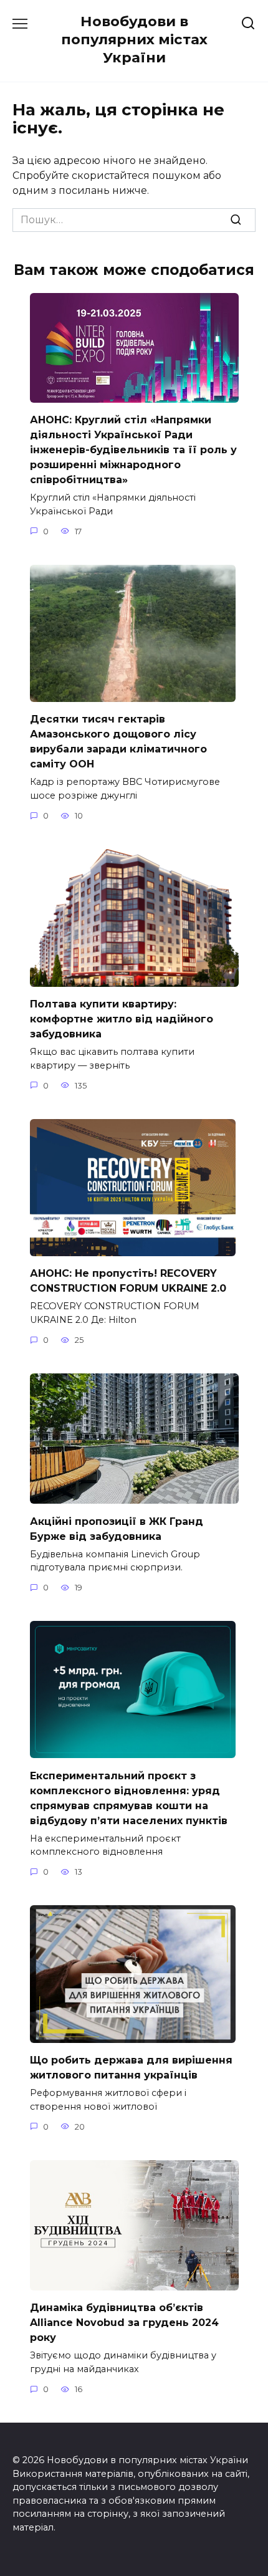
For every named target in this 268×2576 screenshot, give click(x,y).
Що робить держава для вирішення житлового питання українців (131, 2068)
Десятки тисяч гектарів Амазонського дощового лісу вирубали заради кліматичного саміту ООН (118, 742)
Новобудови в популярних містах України (134, 39)
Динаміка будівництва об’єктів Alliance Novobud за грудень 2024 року (124, 2323)
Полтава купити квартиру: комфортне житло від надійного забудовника (122, 1019)
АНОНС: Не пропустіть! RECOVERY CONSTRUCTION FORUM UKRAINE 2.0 (128, 1281)
